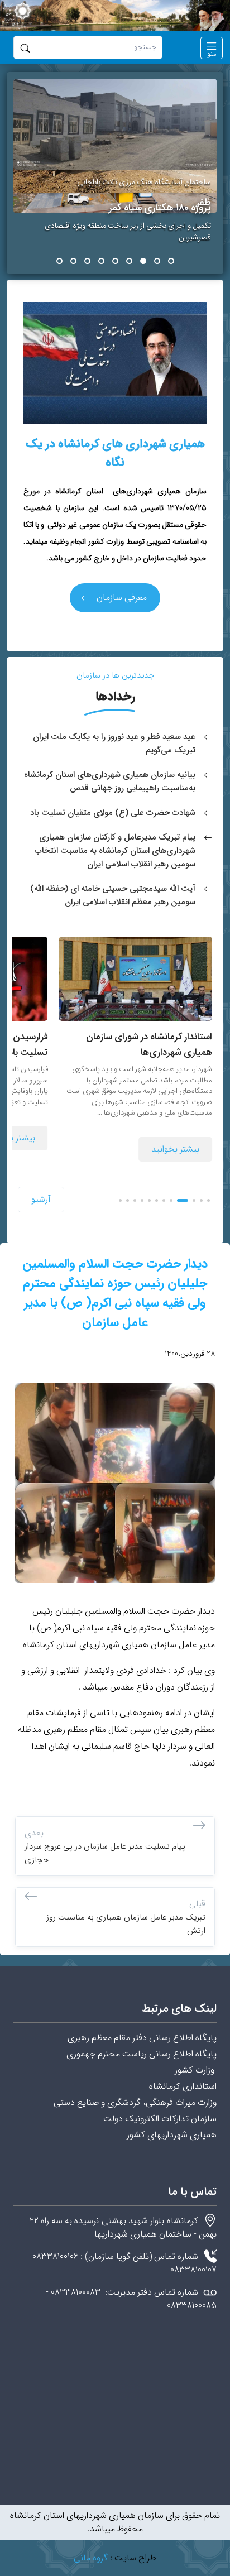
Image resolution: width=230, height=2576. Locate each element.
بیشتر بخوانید (175, 1149)
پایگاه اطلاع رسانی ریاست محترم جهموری (142, 2054)
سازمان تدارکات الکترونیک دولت (160, 2119)
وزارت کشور (196, 2070)
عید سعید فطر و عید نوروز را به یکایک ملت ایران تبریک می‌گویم (114, 743)
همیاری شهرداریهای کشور (172, 2135)
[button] (212, 48)
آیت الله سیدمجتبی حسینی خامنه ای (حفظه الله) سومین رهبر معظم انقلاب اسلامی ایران (113, 895)
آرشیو (41, 1199)
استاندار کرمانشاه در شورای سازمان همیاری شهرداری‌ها (149, 1045)
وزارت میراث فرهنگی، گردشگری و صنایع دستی (134, 2102)
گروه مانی (91, 2558)
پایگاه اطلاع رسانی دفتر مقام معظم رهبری (142, 2038)
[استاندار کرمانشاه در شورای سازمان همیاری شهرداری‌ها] (136, 978)
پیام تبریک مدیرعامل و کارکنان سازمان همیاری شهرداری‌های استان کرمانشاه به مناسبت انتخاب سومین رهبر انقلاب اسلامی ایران (115, 851)
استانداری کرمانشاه (183, 2086)
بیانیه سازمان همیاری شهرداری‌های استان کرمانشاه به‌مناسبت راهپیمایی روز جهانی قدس (110, 781)
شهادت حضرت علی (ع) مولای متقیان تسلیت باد (113, 813)
